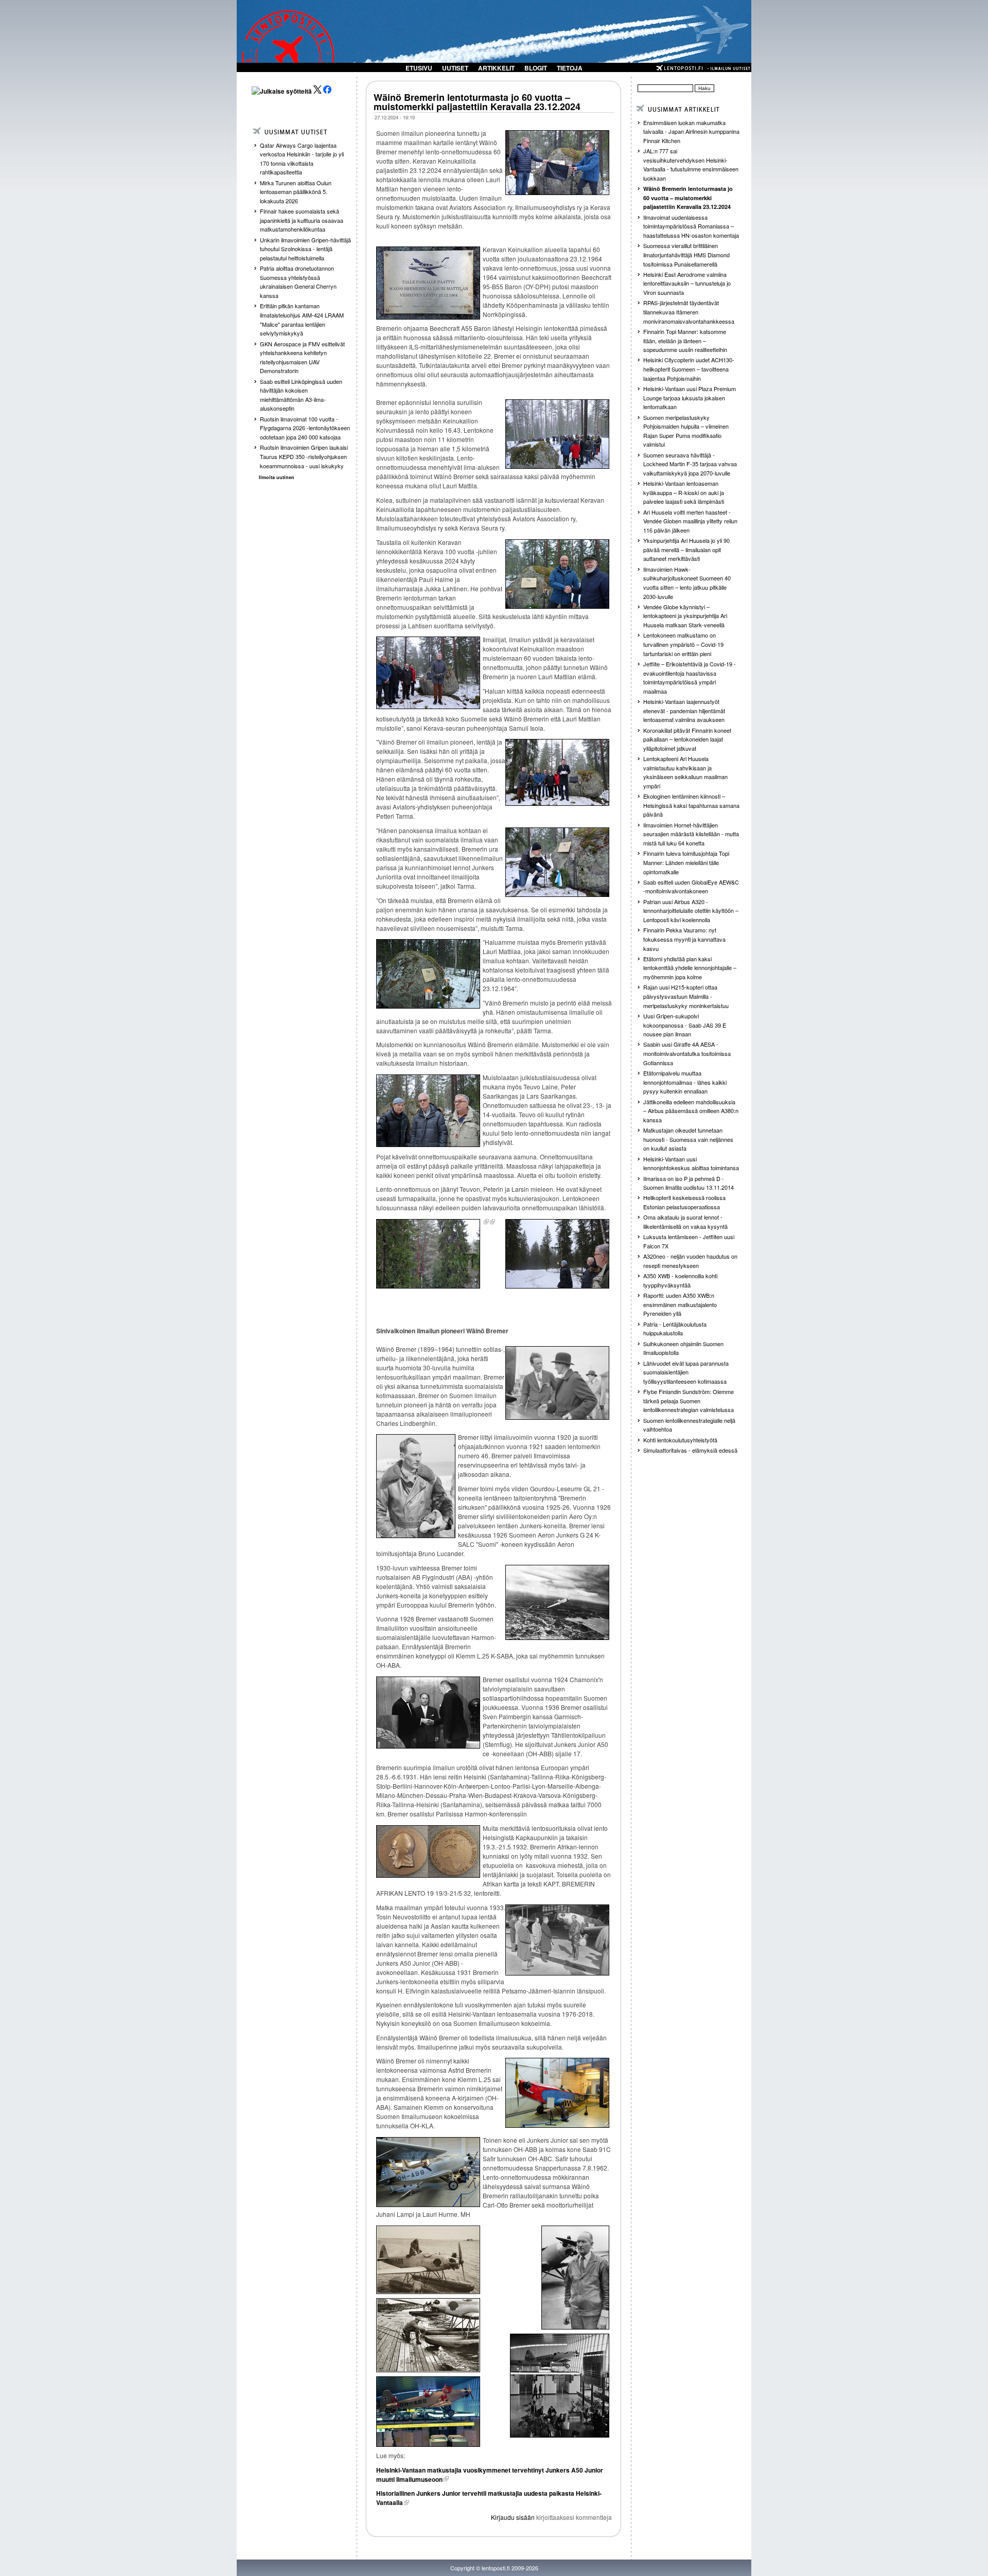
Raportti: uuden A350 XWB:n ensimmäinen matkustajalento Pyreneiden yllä (680, 1304)
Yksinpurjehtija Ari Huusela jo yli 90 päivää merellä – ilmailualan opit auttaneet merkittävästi (686, 549)
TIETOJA (570, 68)
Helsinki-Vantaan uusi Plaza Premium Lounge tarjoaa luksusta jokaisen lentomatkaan (690, 398)
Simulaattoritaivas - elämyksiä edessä (690, 1450)
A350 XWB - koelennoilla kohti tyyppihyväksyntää (680, 1280)
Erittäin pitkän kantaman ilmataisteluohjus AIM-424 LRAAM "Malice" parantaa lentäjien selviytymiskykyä (302, 319)
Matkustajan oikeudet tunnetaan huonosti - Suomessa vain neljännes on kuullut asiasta (688, 1139)
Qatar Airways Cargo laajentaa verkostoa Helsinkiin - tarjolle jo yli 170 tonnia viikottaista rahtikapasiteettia (302, 159)
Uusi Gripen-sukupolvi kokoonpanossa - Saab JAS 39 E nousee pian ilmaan (685, 1025)
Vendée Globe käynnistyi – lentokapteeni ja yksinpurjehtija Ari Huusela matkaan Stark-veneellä (685, 616)
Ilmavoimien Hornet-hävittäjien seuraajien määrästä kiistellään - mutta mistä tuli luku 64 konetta (691, 834)
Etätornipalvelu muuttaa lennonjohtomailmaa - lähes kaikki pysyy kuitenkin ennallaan (685, 1082)
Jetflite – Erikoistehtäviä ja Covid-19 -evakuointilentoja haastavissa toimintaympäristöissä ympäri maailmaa (690, 677)
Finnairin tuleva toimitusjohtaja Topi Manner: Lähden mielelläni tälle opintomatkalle (686, 862)
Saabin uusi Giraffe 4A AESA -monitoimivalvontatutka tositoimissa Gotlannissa (687, 1053)
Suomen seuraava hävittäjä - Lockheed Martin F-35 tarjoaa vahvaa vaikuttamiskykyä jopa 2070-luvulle (690, 464)
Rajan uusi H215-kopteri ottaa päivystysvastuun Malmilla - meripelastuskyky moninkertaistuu (686, 996)
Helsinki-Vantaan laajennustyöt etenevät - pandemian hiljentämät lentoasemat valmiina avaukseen (684, 710)
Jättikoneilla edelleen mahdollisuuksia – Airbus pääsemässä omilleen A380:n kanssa (691, 1111)
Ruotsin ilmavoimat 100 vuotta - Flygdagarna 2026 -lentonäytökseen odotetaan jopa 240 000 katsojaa (305, 428)
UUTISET (455, 68)
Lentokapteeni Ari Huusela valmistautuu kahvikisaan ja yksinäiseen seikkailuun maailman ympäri (685, 772)
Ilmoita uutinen (277, 477)
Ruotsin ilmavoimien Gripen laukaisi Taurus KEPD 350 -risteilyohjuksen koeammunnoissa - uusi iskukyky (304, 456)
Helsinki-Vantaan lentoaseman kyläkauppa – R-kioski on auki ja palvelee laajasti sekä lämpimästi (684, 492)
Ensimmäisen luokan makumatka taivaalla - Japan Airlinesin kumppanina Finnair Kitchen (691, 131)
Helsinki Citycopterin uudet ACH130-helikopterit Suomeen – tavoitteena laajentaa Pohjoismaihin (689, 369)
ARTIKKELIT (496, 68)
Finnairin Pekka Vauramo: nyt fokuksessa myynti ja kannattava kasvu (684, 939)
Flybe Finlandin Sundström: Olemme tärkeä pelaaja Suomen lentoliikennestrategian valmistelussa (689, 1400)
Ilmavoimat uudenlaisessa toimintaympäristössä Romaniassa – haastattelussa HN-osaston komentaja (691, 226)
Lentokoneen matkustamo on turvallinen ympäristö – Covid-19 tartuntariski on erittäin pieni (683, 644)
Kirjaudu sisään (513, 2517)
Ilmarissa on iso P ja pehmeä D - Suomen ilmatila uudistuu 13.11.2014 (689, 1183)
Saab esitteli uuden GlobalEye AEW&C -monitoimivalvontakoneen (691, 887)
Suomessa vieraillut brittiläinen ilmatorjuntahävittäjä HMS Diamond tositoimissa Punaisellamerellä (686, 254)
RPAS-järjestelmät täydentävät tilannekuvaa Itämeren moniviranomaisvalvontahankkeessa (689, 312)
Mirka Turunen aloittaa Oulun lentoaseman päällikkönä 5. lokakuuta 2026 (296, 192)
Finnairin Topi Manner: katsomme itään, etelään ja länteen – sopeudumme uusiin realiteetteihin (685, 340)
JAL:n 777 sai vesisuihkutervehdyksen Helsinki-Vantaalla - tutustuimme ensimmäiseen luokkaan (691, 164)
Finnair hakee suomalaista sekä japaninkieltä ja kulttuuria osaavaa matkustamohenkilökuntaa (302, 220)
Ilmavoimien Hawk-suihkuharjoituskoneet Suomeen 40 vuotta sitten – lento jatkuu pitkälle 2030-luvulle (687, 583)
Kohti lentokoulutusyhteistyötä (680, 1440)
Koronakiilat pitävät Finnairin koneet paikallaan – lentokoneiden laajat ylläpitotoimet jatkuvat (687, 739)
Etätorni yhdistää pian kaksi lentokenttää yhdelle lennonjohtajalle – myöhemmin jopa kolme (690, 968)
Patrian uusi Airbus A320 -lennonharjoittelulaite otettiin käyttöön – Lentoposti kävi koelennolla (691, 911)
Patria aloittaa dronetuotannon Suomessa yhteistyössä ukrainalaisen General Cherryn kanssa (298, 282)
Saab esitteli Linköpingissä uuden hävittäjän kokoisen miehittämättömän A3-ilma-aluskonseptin (301, 395)
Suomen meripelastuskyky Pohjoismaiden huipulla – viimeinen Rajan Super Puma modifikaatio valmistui (686, 431)
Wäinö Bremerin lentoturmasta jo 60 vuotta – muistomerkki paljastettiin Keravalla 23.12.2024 (477, 102)
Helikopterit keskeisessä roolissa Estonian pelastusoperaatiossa (684, 1202)
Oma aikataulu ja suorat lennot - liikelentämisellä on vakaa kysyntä (685, 1222)
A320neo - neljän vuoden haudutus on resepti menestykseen (690, 1261)
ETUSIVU (419, 68)
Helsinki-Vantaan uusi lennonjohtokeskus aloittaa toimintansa (691, 1163)
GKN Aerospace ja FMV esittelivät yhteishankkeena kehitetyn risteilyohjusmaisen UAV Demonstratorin (302, 357)
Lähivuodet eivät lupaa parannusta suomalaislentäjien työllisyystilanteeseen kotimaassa (686, 1372)
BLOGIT (536, 68)
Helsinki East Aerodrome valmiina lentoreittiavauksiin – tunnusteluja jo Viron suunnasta (687, 283)
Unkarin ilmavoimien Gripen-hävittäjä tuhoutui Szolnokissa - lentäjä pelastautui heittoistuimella (305, 249)
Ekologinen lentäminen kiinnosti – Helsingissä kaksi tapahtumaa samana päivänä (691, 805)
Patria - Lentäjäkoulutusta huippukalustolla (675, 1329)
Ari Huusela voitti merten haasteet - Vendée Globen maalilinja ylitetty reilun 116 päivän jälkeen (690, 521)
